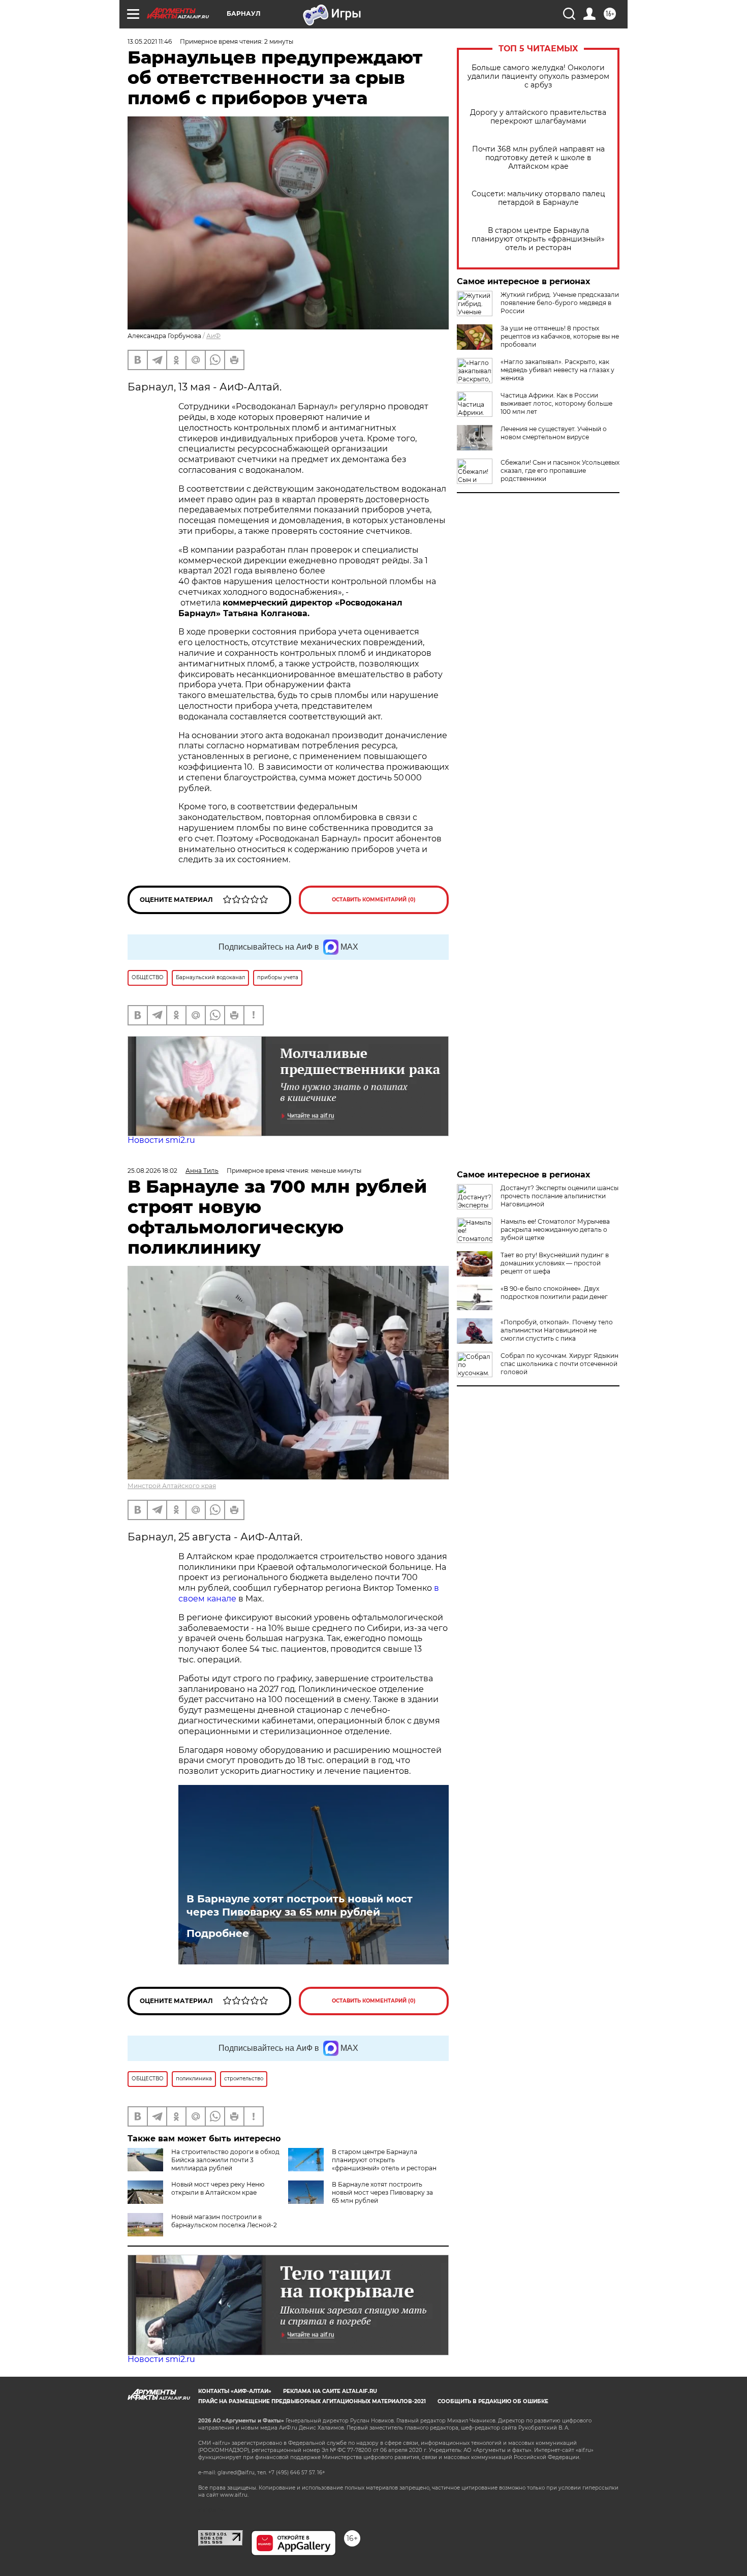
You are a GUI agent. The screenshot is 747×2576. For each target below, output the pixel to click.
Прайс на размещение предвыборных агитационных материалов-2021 (312, 2401)
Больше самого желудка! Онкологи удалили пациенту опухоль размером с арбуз (538, 77)
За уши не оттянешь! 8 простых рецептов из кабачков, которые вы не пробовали (560, 336)
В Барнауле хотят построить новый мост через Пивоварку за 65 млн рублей (300, 1905)
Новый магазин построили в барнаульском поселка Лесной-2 (224, 2221)
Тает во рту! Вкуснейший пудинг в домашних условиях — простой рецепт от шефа (555, 1263)
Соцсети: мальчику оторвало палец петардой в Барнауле (538, 198)
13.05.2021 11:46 (150, 41)
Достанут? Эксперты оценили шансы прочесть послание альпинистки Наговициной (559, 1196)
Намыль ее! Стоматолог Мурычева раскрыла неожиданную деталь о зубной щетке (555, 1230)
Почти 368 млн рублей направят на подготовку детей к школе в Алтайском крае (538, 158)
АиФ (213, 336)
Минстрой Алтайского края (172, 1486)
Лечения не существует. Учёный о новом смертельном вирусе (554, 433)
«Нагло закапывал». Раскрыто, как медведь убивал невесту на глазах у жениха (557, 370)
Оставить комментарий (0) (374, 900)
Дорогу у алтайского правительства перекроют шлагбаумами (538, 117)
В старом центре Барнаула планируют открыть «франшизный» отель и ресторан (538, 239)
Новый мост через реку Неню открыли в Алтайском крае (218, 2188)
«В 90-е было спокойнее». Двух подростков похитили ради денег (554, 1293)
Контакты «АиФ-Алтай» (235, 2391)
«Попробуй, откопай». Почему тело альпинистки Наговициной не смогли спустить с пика (557, 1330)
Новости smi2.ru (161, 1140)
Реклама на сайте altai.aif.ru (330, 2391)
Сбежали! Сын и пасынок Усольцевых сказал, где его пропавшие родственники (560, 471)
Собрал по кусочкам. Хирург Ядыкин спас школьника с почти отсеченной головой (559, 1364)
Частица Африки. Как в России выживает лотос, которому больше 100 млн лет (556, 403)
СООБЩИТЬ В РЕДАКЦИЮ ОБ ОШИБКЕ (493, 2401)
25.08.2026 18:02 (152, 1171)
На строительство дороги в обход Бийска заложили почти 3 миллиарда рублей (225, 2160)
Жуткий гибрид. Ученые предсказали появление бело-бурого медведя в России (560, 303)
